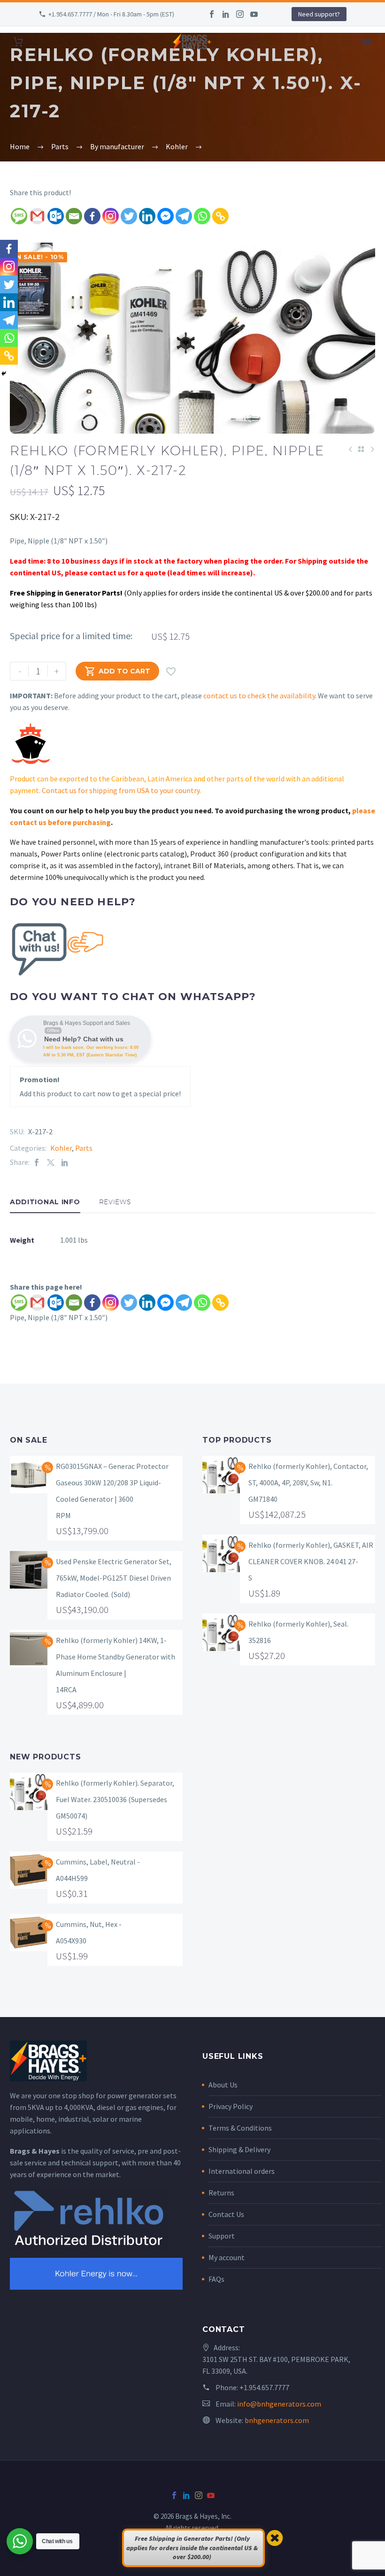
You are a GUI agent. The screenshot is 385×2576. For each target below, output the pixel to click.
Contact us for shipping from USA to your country (121, 790)
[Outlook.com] (56, 216)
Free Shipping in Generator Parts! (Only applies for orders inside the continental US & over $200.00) (192, 2548)
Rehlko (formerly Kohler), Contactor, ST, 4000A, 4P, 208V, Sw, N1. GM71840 (308, 1483)
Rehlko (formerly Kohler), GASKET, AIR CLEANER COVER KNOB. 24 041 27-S (311, 1561)
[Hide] (4, 374)
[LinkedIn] (226, 14)
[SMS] (19, 216)
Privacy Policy (231, 2106)
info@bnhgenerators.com (279, 2404)
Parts (84, 1148)
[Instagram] (240, 14)
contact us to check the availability (259, 696)
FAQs (216, 2279)
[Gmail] (37, 216)
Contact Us (226, 2214)
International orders (242, 2171)
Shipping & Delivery (239, 2149)
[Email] (74, 216)
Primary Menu (367, 43)
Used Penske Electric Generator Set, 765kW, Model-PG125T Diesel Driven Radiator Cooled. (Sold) (114, 1578)
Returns (221, 2193)
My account (227, 2257)
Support (222, 2236)
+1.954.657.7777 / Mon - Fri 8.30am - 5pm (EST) (111, 14)
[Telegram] (184, 216)
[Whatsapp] (202, 216)
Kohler (61, 1148)
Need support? (319, 14)
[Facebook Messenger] (166, 216)
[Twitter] (129, 216)
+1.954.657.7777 (264, 2387)
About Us (223, 2085)
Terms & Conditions (240, 2128)
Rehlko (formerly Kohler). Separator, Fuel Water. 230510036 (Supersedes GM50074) (115, 1799)
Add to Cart (117, 671)
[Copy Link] (220, 216)
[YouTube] (254, 14)
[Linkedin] (147, 216)
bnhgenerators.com (277, 2420)
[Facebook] (212, 14)
